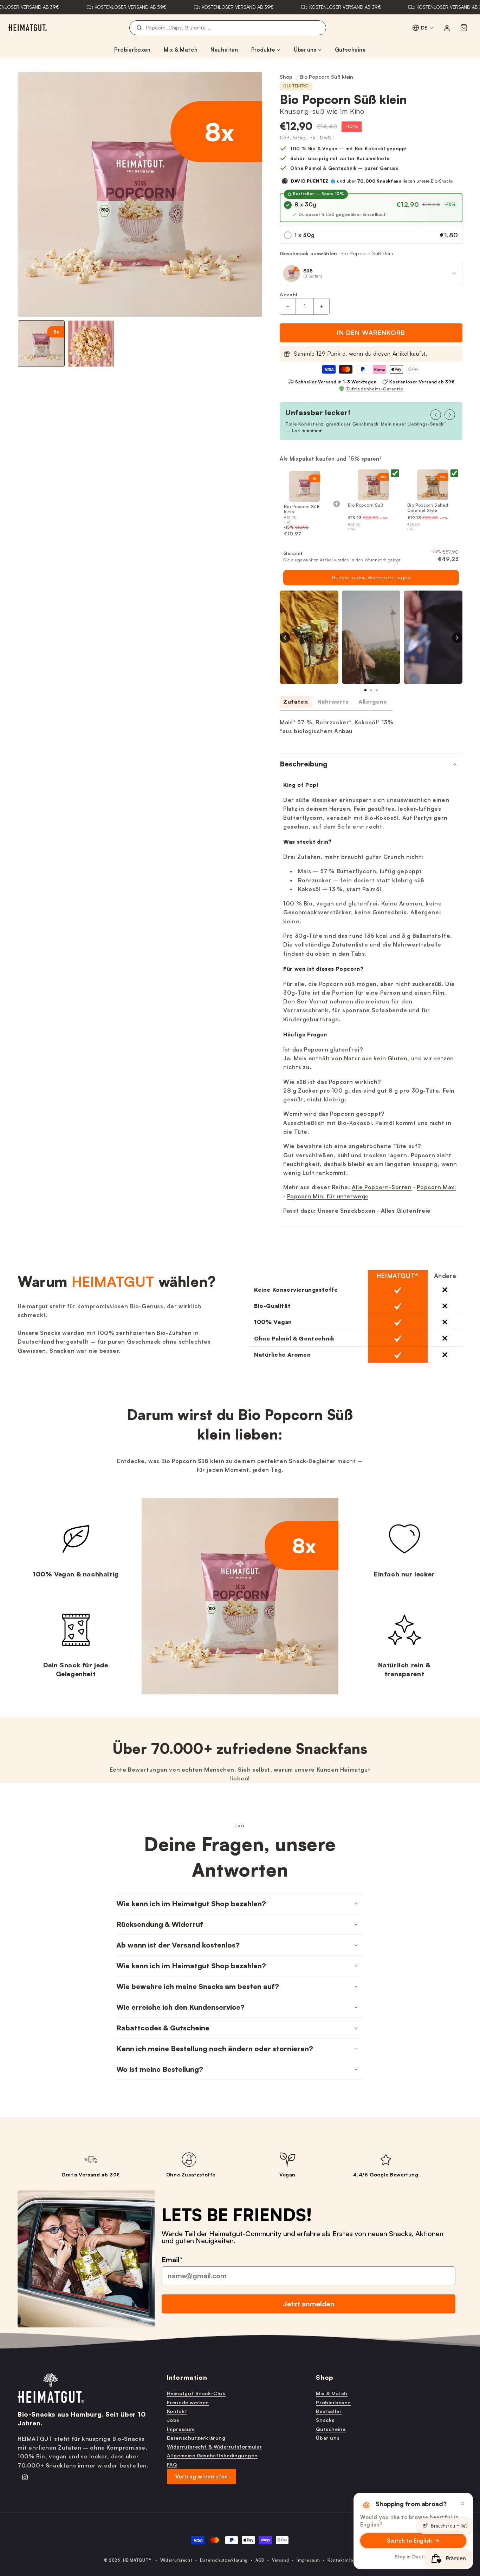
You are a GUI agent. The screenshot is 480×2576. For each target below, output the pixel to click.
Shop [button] (325, 2377)
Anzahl (288, 294)
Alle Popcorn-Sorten (382, 1187)
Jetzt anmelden (309, 2304)
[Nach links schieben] (436, 415)
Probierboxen (132, 50)
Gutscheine (350, 50)
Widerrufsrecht (176, 2560)
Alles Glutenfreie (406, 1211)
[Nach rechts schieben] (450, 415)
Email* (172, 2259)
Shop (286, 77)
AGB (260, 2560)
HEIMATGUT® (137, 2560)
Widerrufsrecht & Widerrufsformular (215, 2447)
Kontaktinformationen (352, 2560)
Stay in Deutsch (413, 2557)
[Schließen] (462, 2503)
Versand (281, 2560)
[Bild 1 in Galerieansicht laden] (41, 344)
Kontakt (177, 2411)
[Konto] (447, 28)
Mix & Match (181, 50)
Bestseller (329, 2411)
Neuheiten (224, 50)
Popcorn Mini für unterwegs (328, 1196)
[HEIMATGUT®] (28, 28)
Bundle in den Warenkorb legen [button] (371, 577)
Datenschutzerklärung (196, 2438)
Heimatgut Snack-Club (196, 2393)
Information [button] (187, 2377)
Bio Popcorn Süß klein (327, 77)
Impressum (181, 2429)
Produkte (263, 50)
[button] (464, 28)
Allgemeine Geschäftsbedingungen (212, 2455)
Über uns (305, 50)
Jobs (173, 2420)
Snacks (325, 2420)
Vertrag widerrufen (202, 2476)
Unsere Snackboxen (347, 1211)
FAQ (172, 2465)
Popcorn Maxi (436, 1187)
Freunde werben (188, 2402)
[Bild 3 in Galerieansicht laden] (91, 344)
